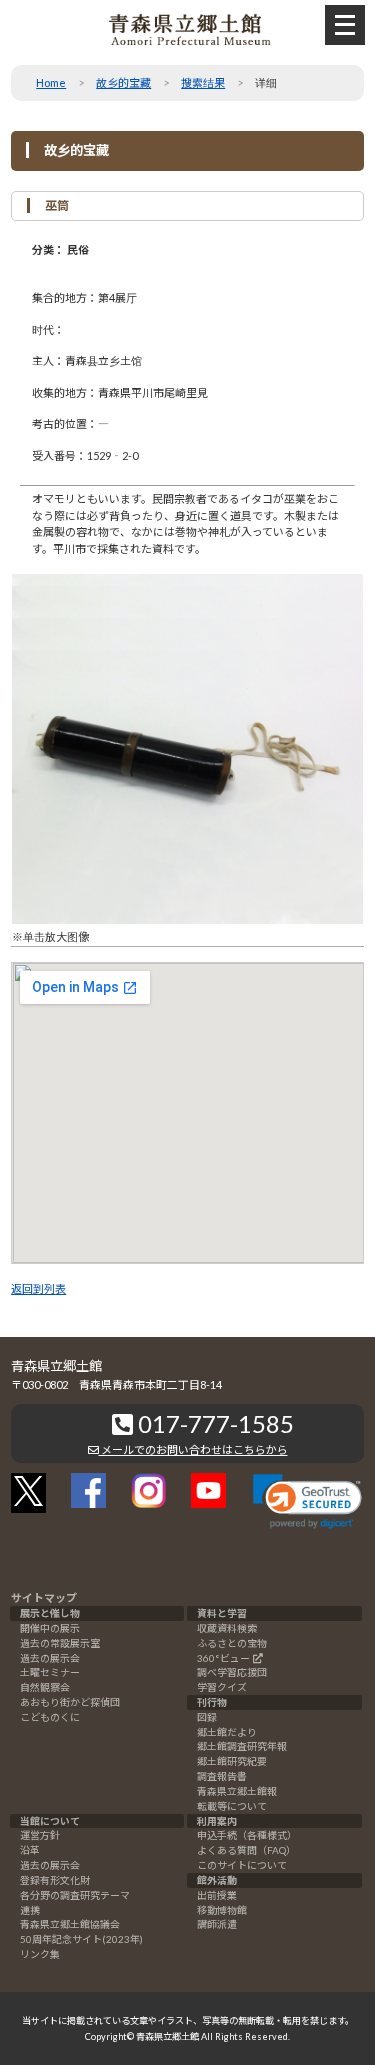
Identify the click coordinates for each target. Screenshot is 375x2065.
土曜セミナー (50, 1672)
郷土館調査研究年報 (242, 1746)
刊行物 (212, 1702)
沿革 (30, 1850)
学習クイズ (222, 1687)
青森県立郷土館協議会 (70, 1924)
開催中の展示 (50, 1628)
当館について (50, 1821)
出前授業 (217, 1895)
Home (51, 82)
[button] (307, 1501)
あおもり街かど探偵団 (70, 1702)
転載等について (232, 1806)
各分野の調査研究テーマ (75, 1895)
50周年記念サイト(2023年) (81, 1939)
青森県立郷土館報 (237, 1791)
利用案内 (217, 1821)
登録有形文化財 (55, 1880)
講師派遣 (217, 1924)
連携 (30, 1910)
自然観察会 (45, 1687)
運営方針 (40, 1835)
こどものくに (50, 1717)
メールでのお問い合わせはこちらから (193, 1449)
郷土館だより (227, 1732)
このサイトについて (242, 1865)
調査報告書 (222, 1776)
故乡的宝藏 (123, 82)
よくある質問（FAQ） (246, 1850)
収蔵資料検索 (227, 1628)
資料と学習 (222, 1613)
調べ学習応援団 (232, 1672)
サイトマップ (44, 1597)
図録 (207, 1717)
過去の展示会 (50, 1658)
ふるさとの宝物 (232, 1643)
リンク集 (40, 1954)
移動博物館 (222, 1910)
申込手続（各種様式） (247, 1835)
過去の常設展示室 (60, 1643)
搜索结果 (203, 82)
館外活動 (217, 1880)
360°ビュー (223, 1658)
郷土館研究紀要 (232, 1761)
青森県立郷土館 (167, 2036)
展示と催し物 (50, 1613)
